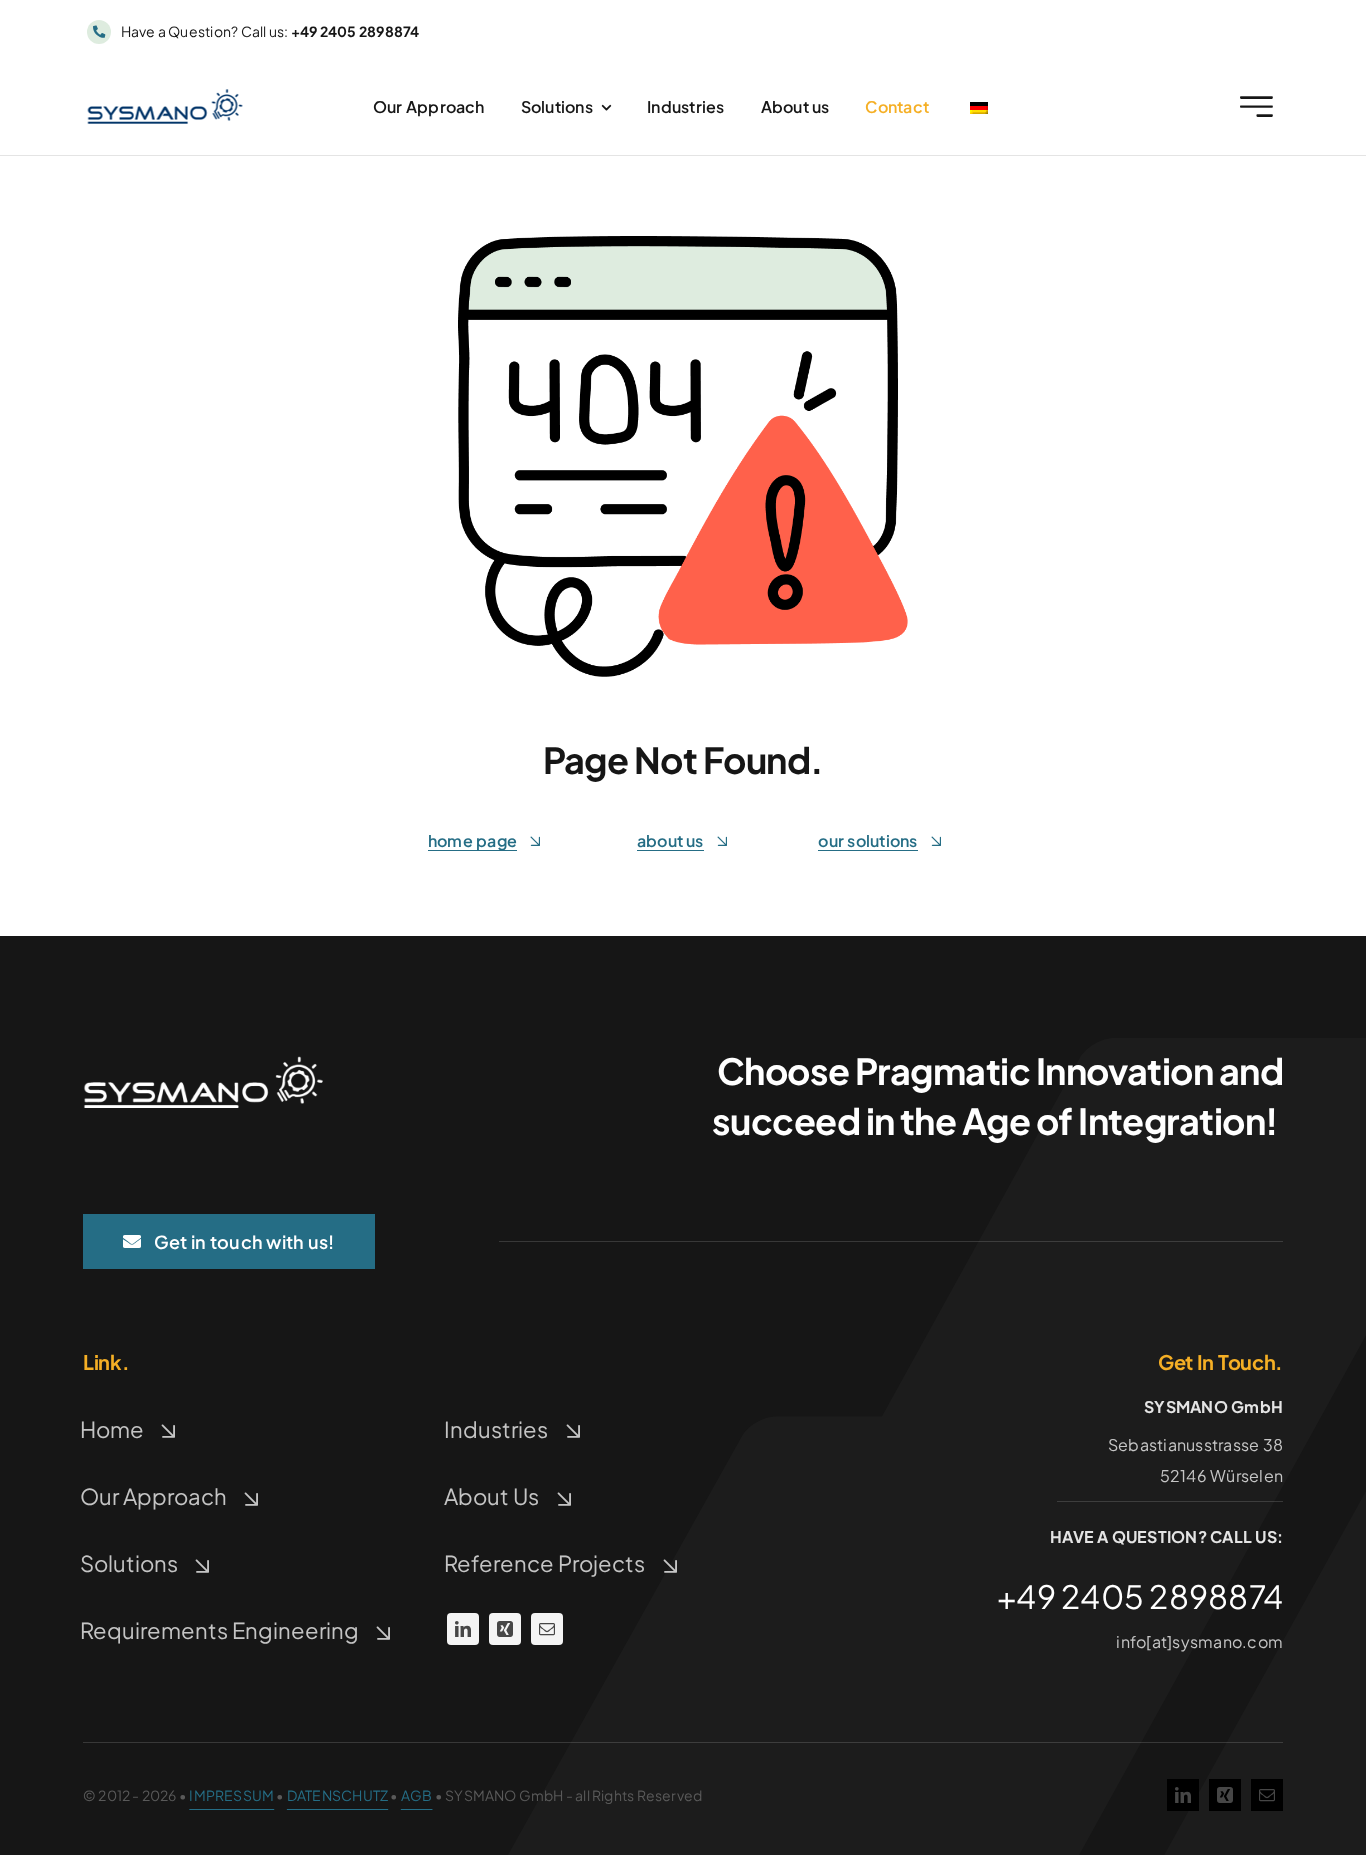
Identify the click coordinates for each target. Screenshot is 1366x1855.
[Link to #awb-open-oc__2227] (1256, 106)
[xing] (505, 1629)
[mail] (547, 1629)
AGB (417, 1795)
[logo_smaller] (165, 96)
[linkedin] (463, 1629)
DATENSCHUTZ (337, 1795)
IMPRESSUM (231, 1795)
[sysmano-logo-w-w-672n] (203, 1063)
